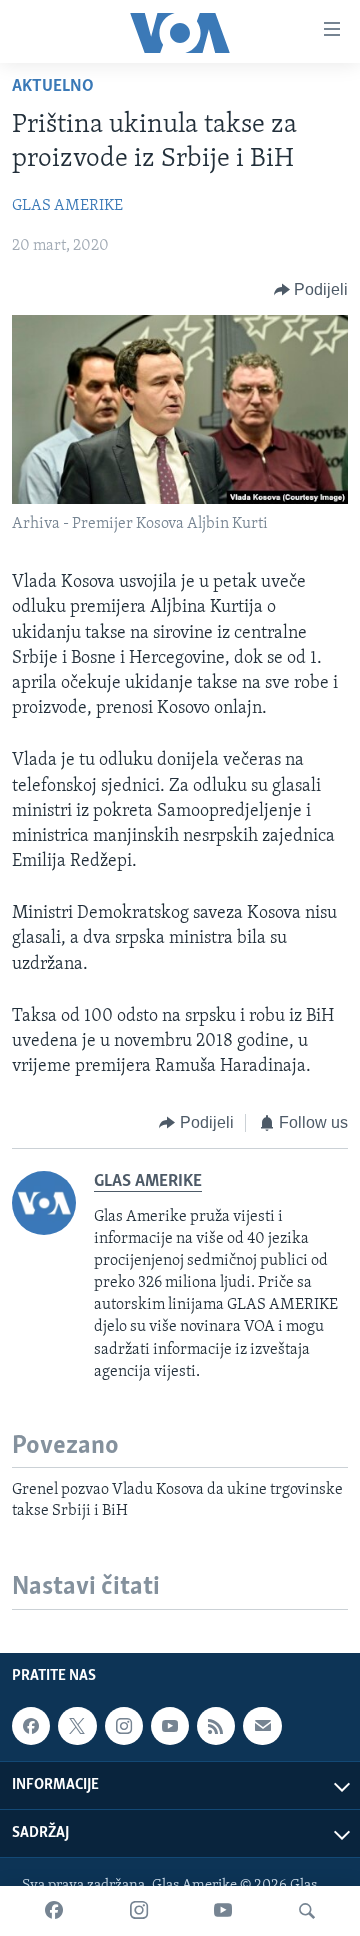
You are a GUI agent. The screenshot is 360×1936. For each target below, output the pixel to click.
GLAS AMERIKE (67, 206)
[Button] (311, 290)
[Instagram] (139, 1911)
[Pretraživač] (307, 1911)
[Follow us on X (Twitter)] (77, 1726)
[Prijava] (262, 1726)
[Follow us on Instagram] (124, 1726)
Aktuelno (53, 87)
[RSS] (216, 1726)
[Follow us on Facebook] (31, 1726)
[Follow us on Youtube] (170, 1726)
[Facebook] (54, 1911)
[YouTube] (223, 1911)
